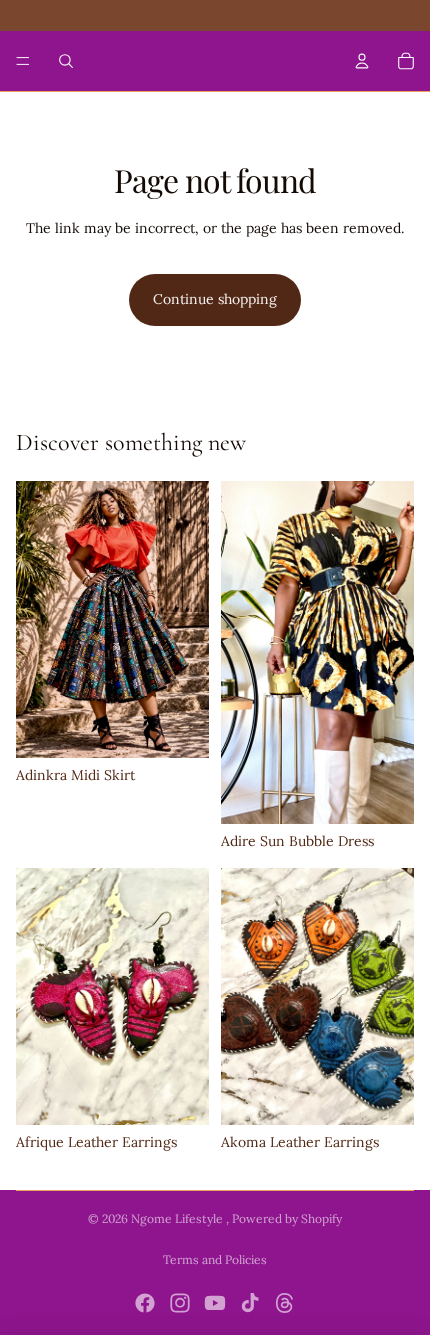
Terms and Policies (215, 1259)
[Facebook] (145, 1303)
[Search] (66, 61)
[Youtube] (215, 1303)
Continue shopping (215, 299)
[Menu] (23, 61)
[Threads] (285, 1303)
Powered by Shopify (287, 1218)
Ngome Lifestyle (178, 1218)
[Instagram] (180, 1303)
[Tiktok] (250, 1303)
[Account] (362, 61)
